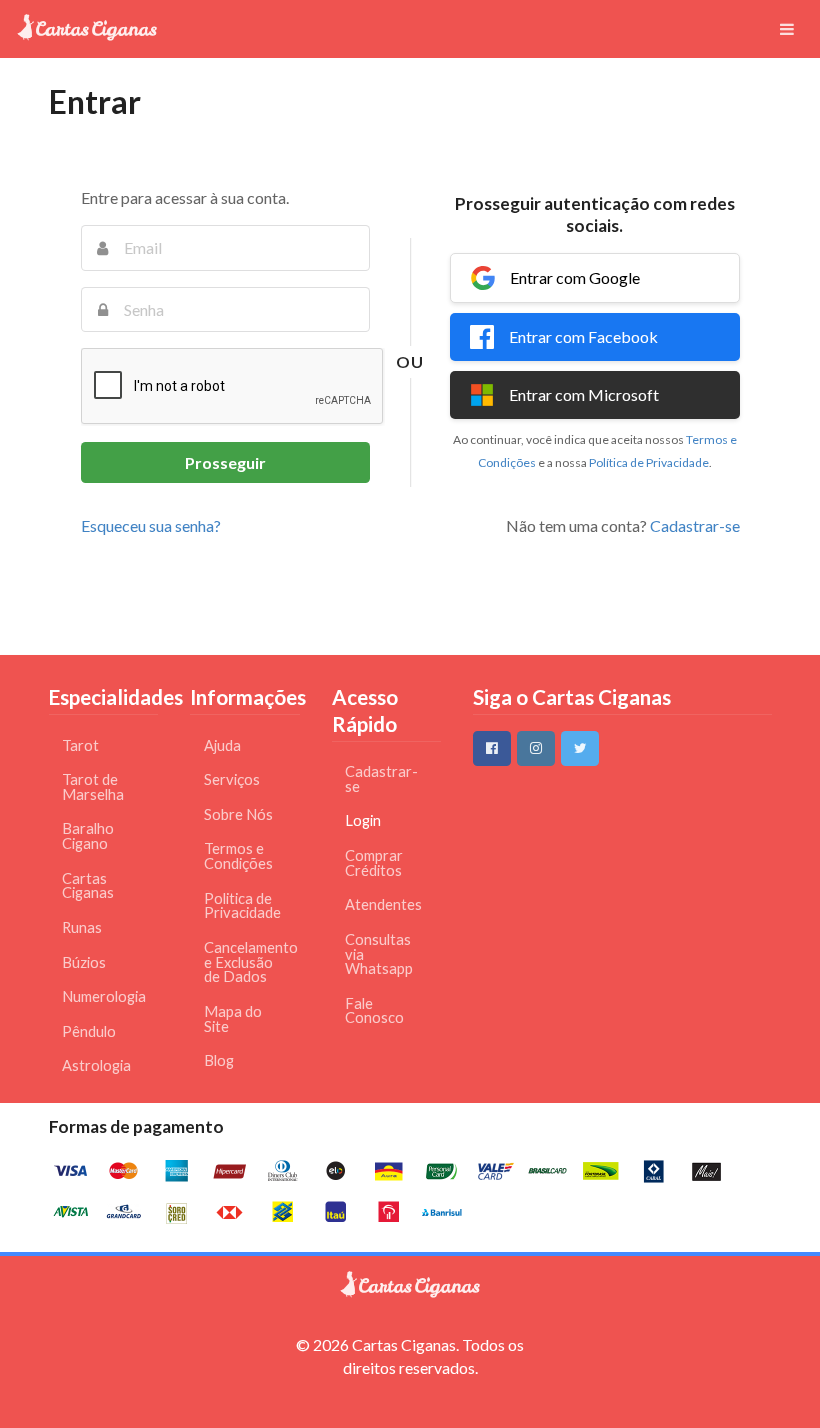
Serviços (232, 779)
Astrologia (96, 1065)
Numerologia (104, 996)
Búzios (84, 962)
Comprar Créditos (374, 863)
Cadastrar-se (695, 525)
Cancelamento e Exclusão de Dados (249, 962)
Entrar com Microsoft (584, 394)
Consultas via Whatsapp (379, 954)
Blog (219, 1060)
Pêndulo (89, 1031)
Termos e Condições (238, 856)
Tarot (80, 745)
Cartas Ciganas (88, 886)
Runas (82, 927)
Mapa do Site (233, 1019)
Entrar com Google (575, 277)
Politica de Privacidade (242, 906)
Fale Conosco (374, 1011)
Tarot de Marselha (93, 787)
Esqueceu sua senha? (151, 525)
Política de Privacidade (649, 462)
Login (363, 820)
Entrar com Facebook (583, 336)
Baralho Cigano (88, 836)
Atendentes (383, 904)
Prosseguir (225, 462)
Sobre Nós (238, 814)
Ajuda (222, 745)
